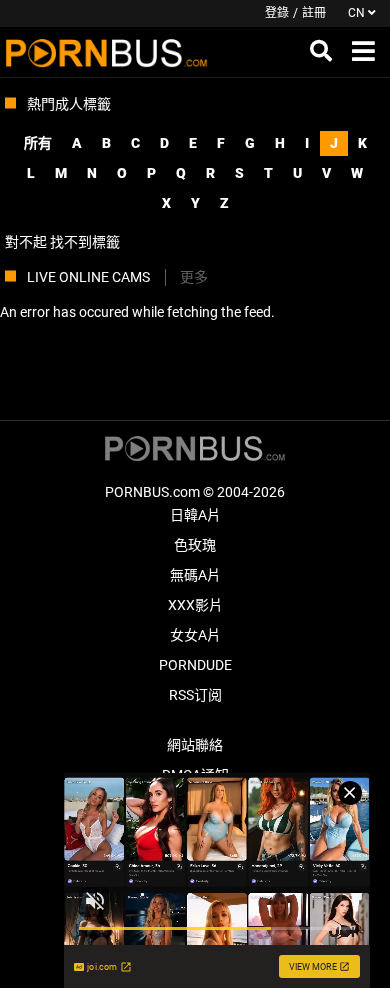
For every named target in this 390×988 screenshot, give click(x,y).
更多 (194, 277)
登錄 (277, 13)
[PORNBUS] (106, 52)
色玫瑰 (195, 545)
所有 (38, 143)
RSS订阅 (195, 695)
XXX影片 (195, 605)
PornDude (195, 665)
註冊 (314, 13)
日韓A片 (195, 515)
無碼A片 (195, 575)
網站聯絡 (195, 745)
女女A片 (195, 635)
